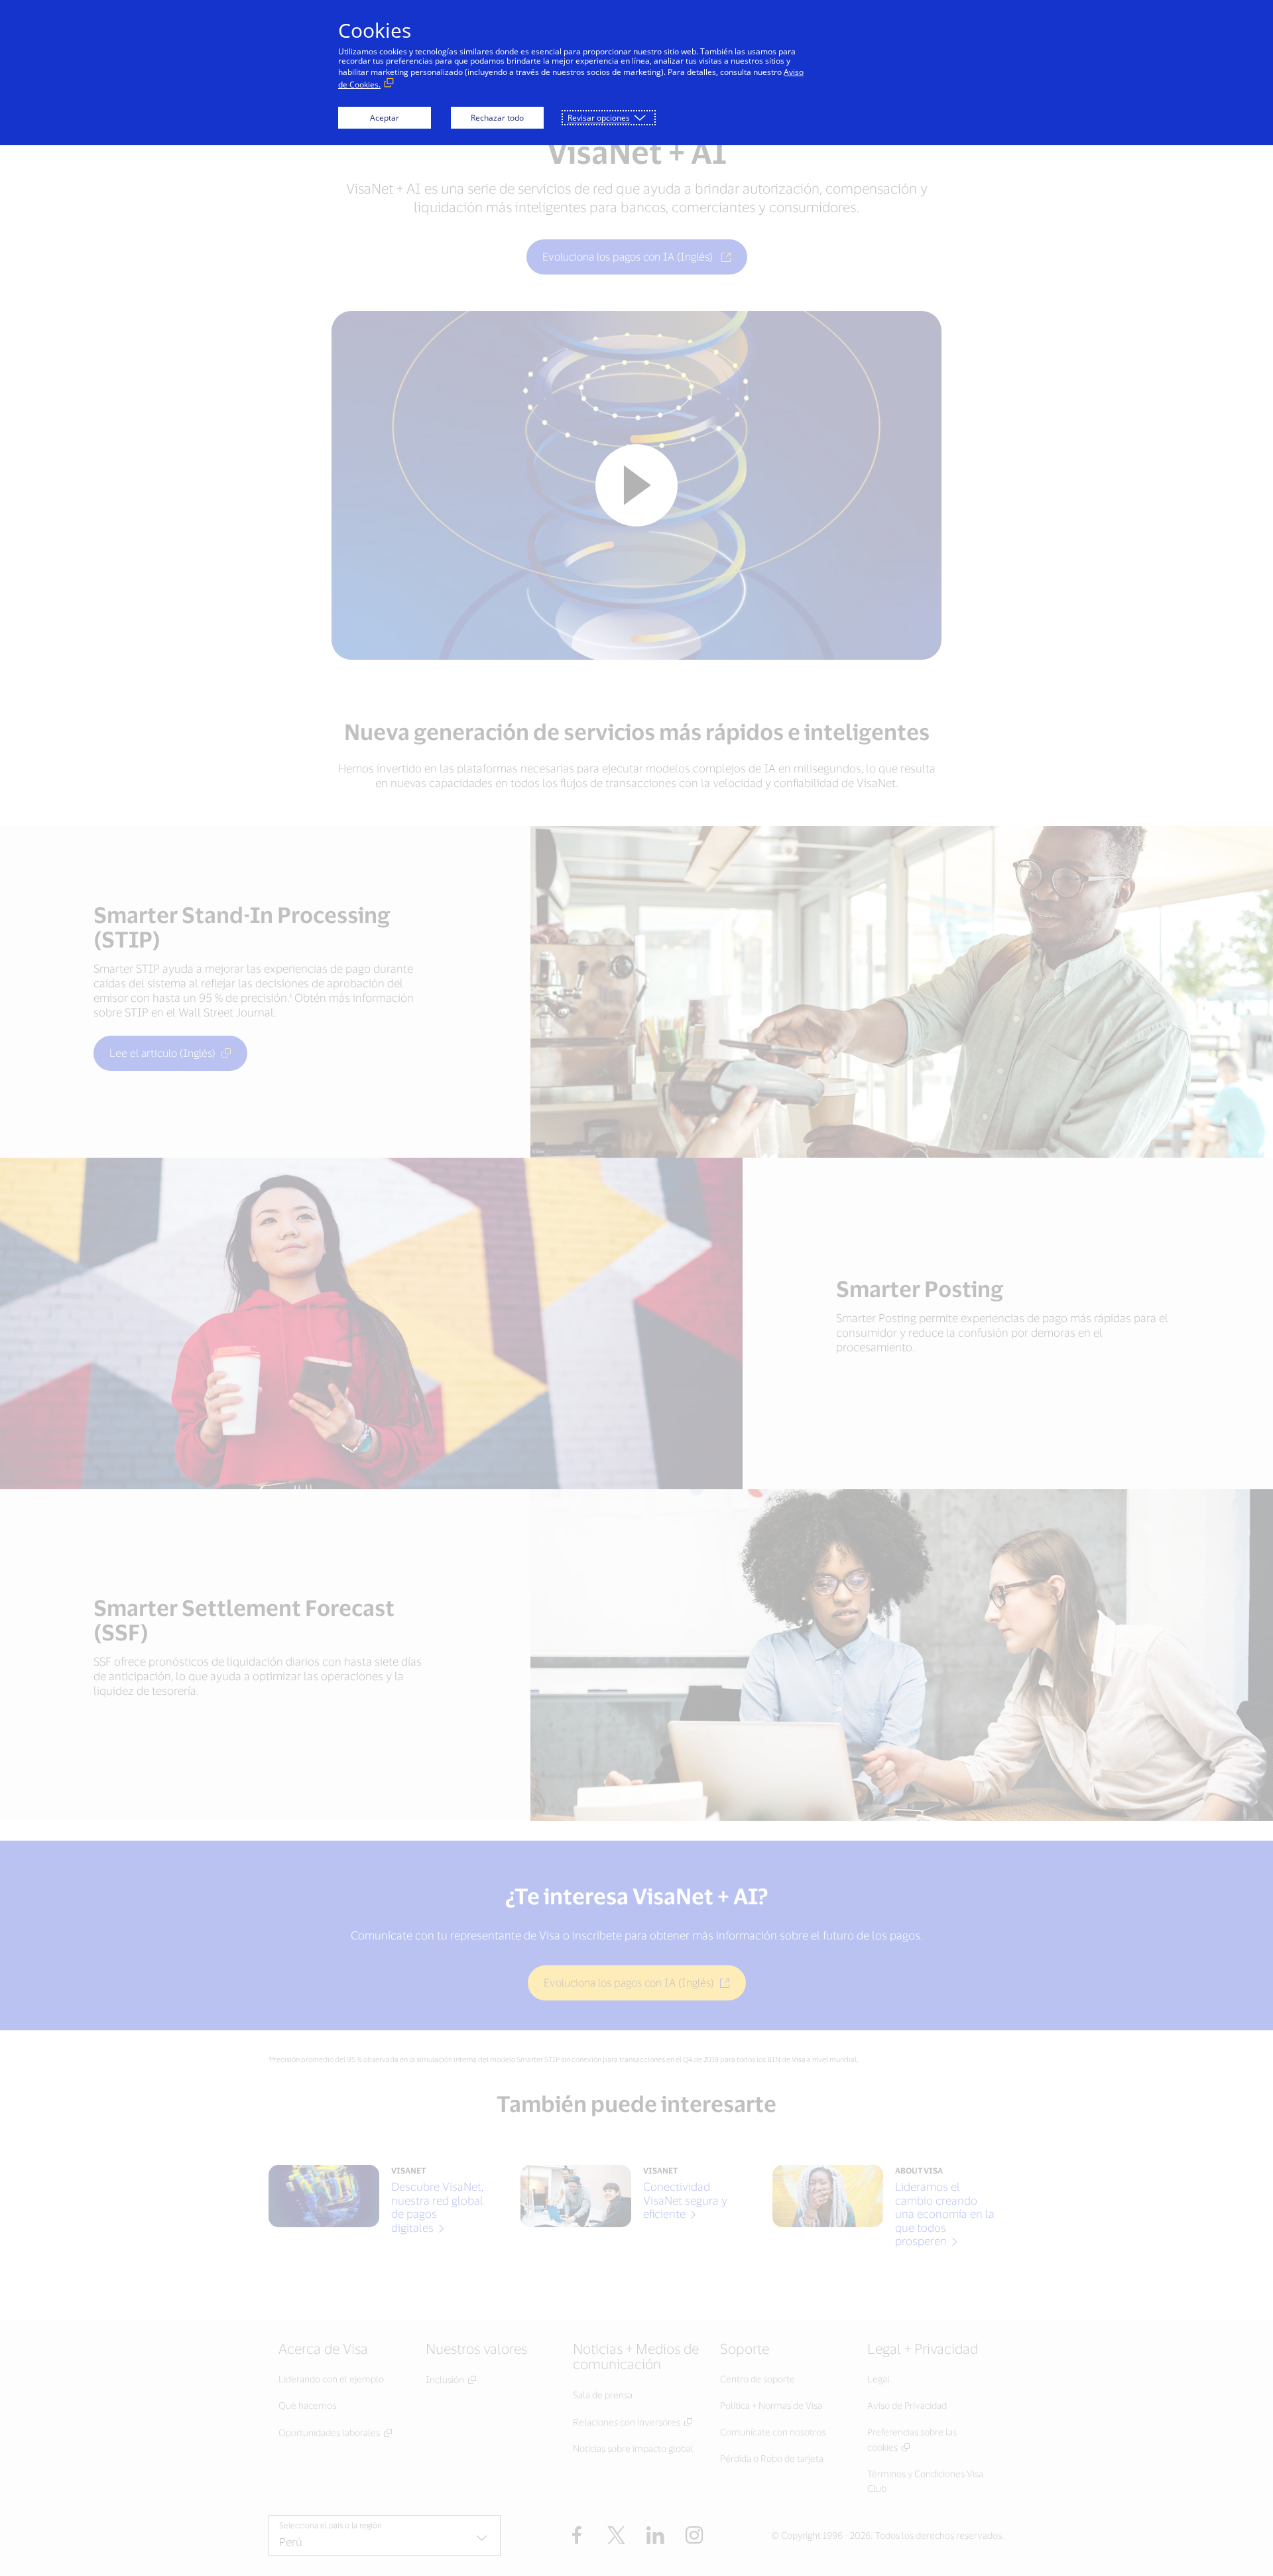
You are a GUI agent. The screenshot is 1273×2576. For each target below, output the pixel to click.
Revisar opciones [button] (599, 118)
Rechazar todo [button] (497, 118)
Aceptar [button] (385, 118)
